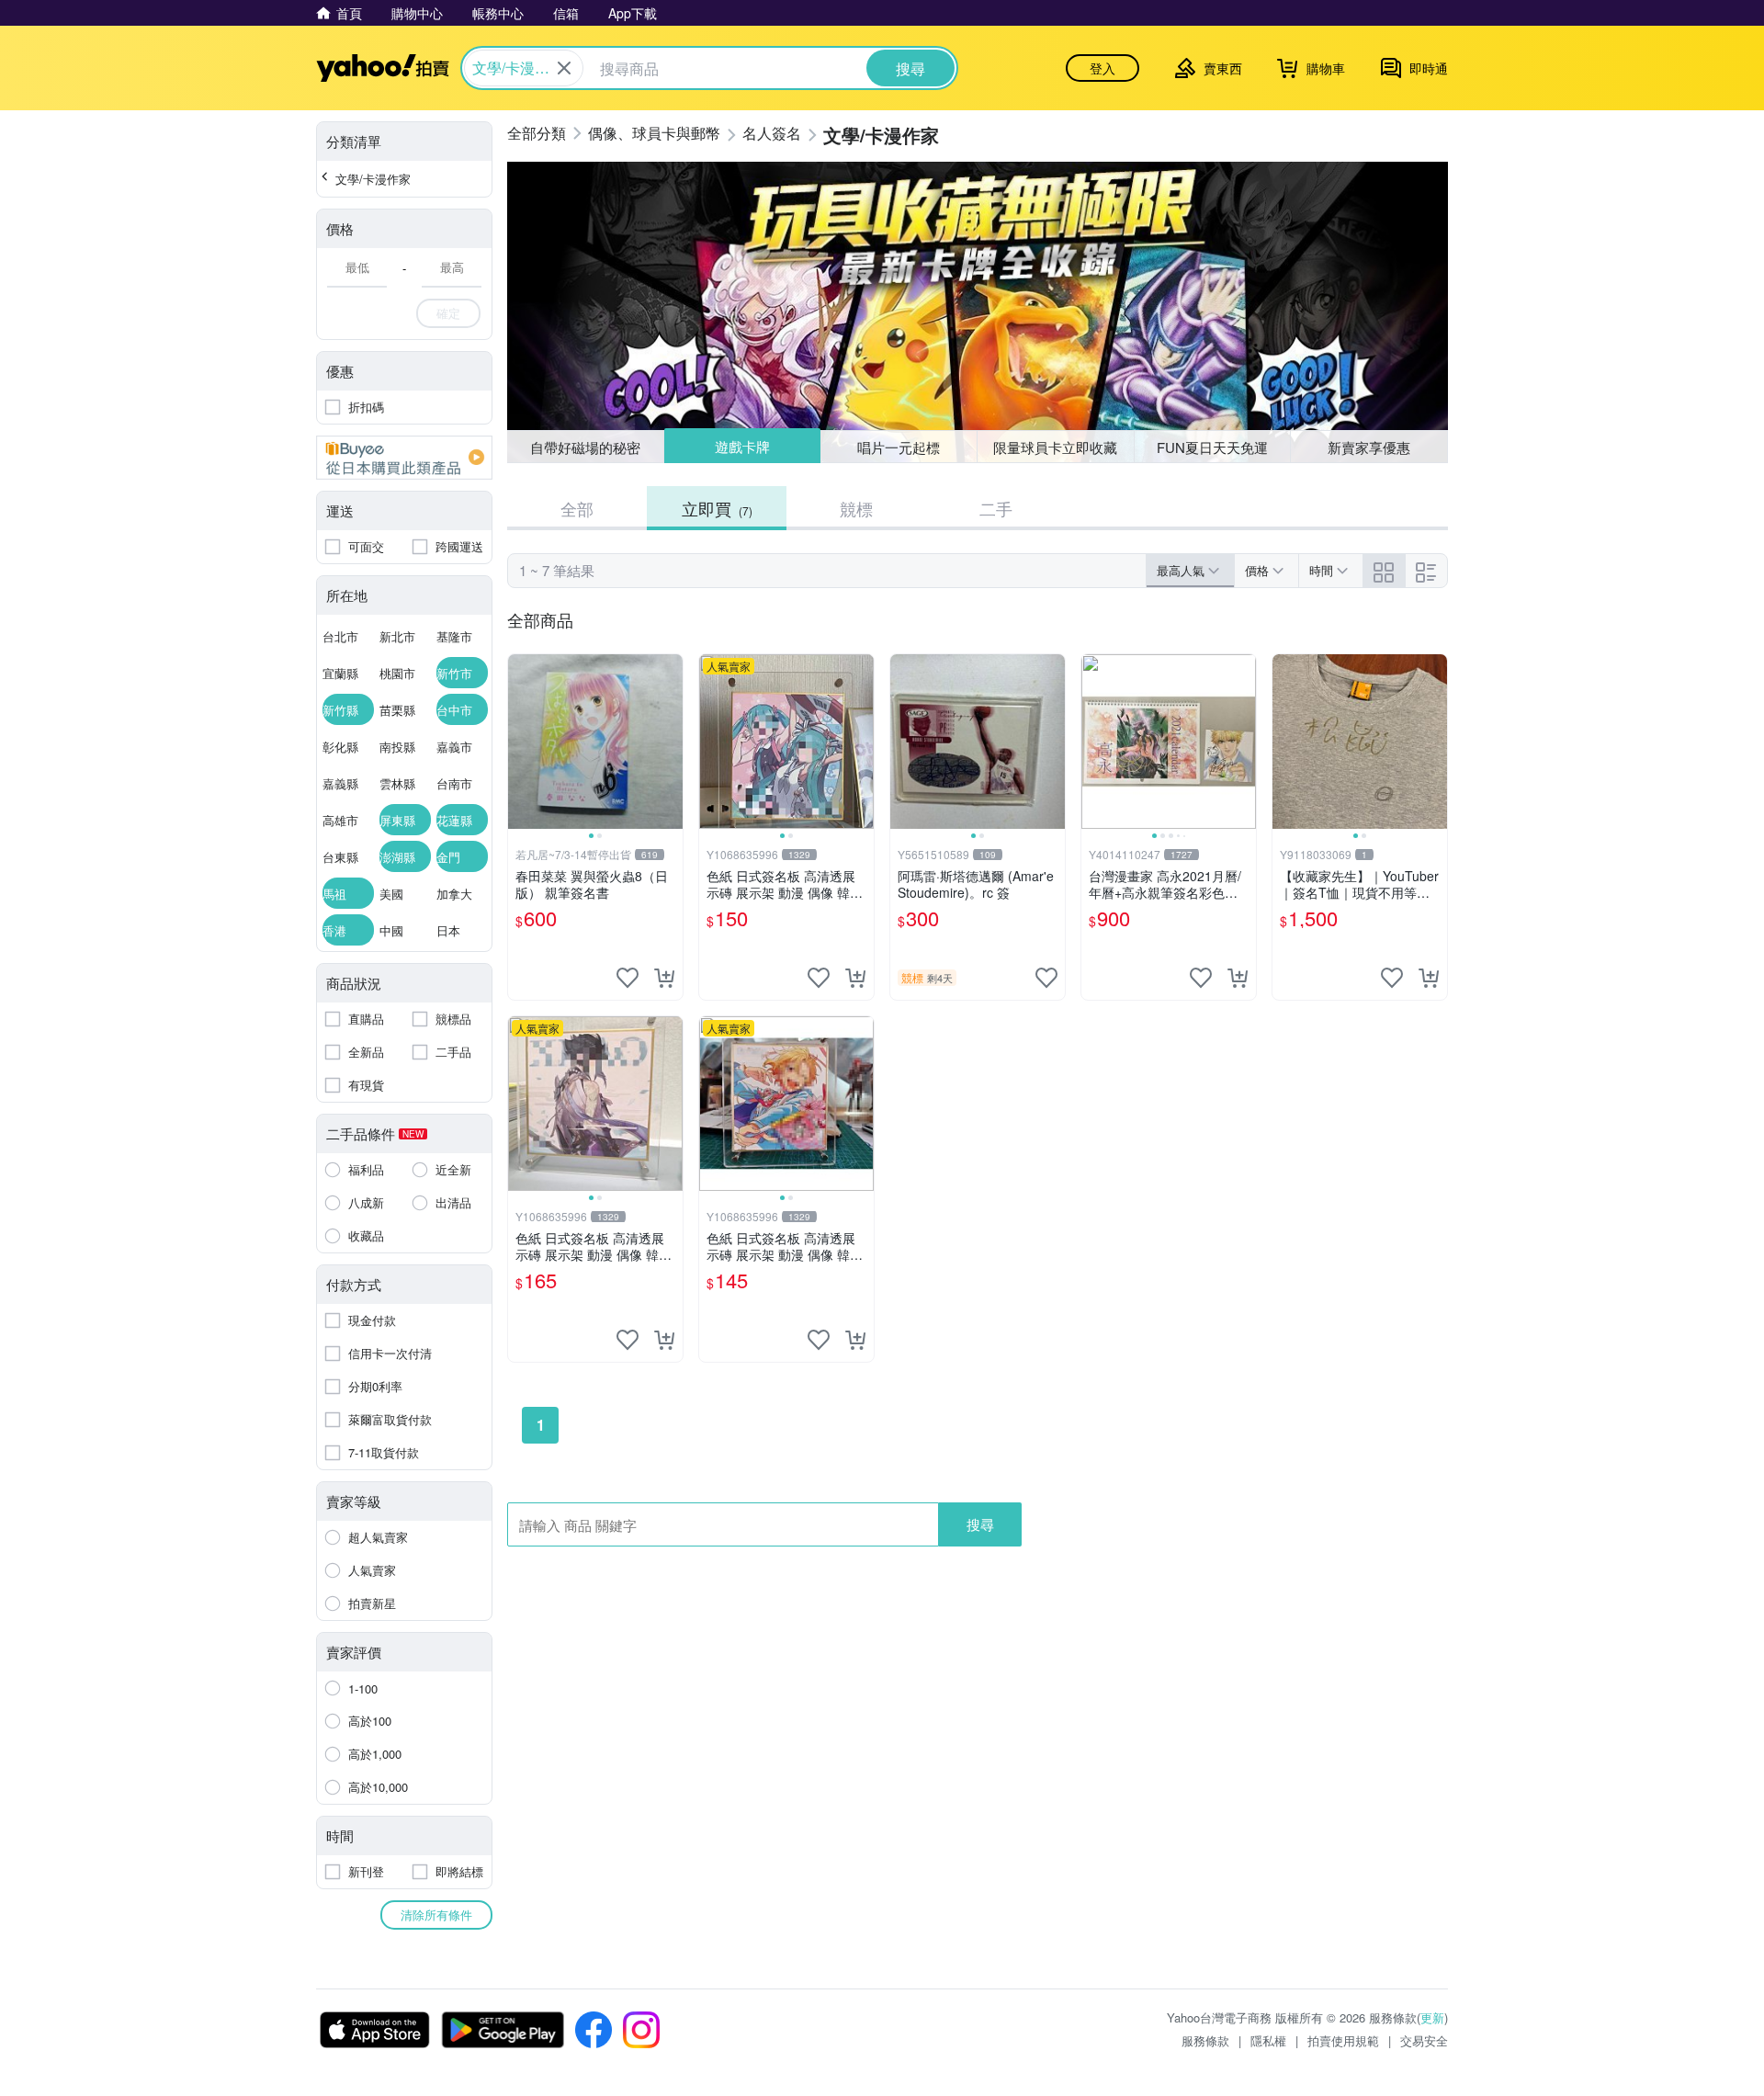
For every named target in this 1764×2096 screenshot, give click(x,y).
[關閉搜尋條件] (564, 68)
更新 (1432, 2017)
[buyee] (404, 458)
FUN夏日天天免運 (1212, 447)
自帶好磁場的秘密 (585, 447)
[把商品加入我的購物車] (664, 978)
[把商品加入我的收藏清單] (628, 978)
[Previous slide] (520, 742)
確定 (448, 313)
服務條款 (1205, 2040)
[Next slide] (671, 742)
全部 (577, 508)
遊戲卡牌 (741, 447)
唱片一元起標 (899, 446)
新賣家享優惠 (1369, 447)
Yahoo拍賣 (383, 68)
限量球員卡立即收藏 (1055, 447)
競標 (856, 508)
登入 (1102, 68)
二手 (996, 508)
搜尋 (980, 1524)
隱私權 (1268, 2040)
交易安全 (1424, 2040)
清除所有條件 (436, 1915)
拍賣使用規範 (1343, 2040)
